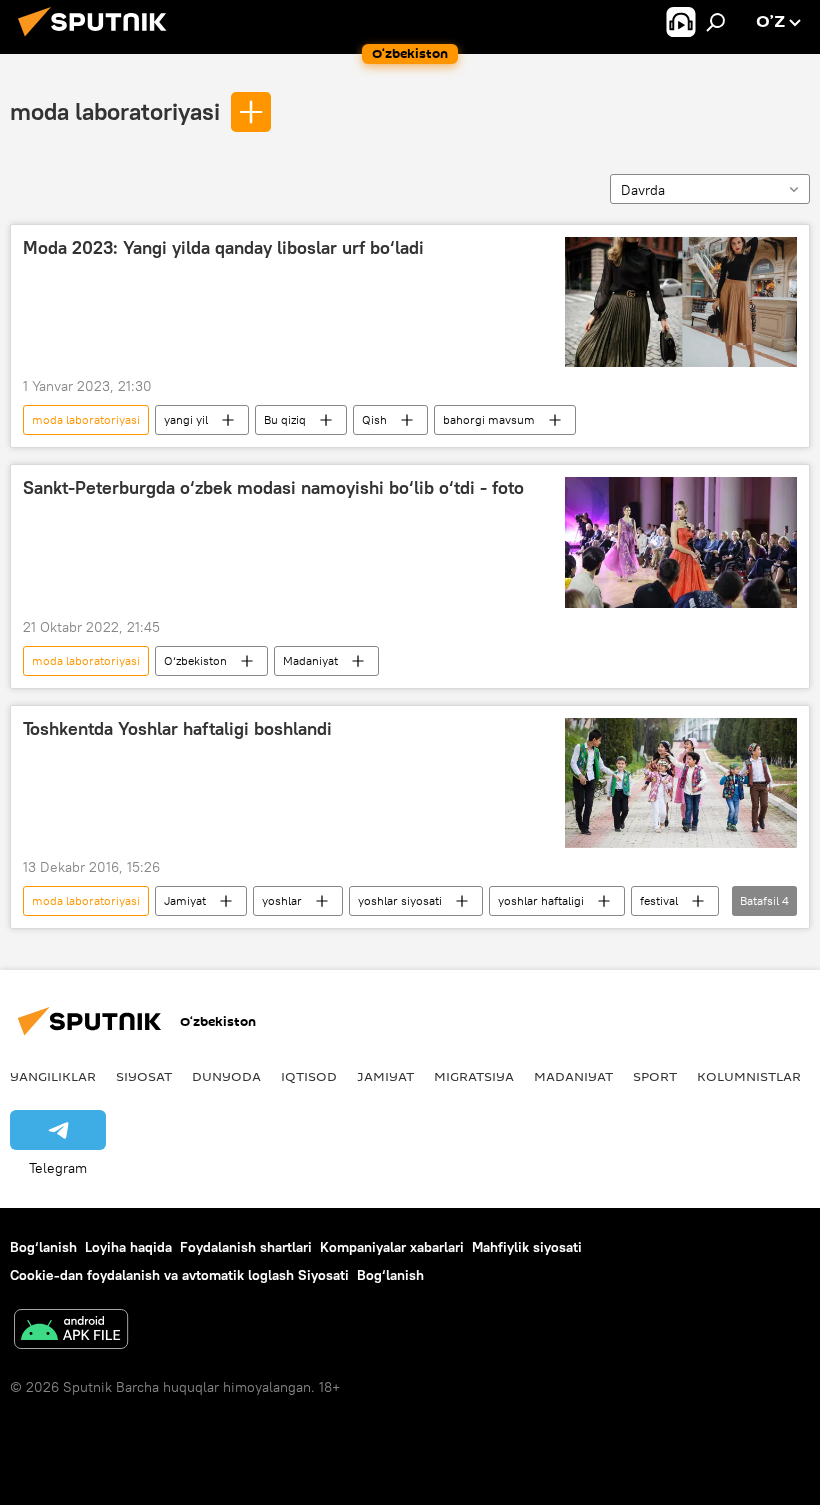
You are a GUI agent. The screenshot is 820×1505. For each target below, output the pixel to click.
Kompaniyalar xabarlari (392, 1247)
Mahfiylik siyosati (527, 1247)
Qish (374, 419)
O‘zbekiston (195, 660)
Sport (655, 1076)
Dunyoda (226, 1076)
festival (659, 900)
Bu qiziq (285, 419)
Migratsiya (474, 1076)
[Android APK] (71, 1331)
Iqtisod (309, 1076)
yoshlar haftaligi (541, 900)
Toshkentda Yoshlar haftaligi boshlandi (177, 729)
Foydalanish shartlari (246, 1247)
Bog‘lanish (43, 1247)
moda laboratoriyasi (115, 111)
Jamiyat (185, 900)
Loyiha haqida (128, 1247)
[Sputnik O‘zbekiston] (98, 39)
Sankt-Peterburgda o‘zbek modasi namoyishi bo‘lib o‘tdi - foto (273, 488)
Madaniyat (310, 660)
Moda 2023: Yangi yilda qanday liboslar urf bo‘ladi (223, 248)
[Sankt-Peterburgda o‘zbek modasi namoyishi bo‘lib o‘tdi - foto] (681, 542)
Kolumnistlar (749, 1076)
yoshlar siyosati (400, 900)
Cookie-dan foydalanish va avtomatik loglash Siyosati (179, 1275)
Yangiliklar (53, 1076)
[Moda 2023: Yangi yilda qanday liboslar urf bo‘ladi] (681, 302)
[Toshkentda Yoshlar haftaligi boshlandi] (681, 783)
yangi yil (186, 419)
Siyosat (144, 1076)
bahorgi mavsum (489, 419)
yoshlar (282, 900)
